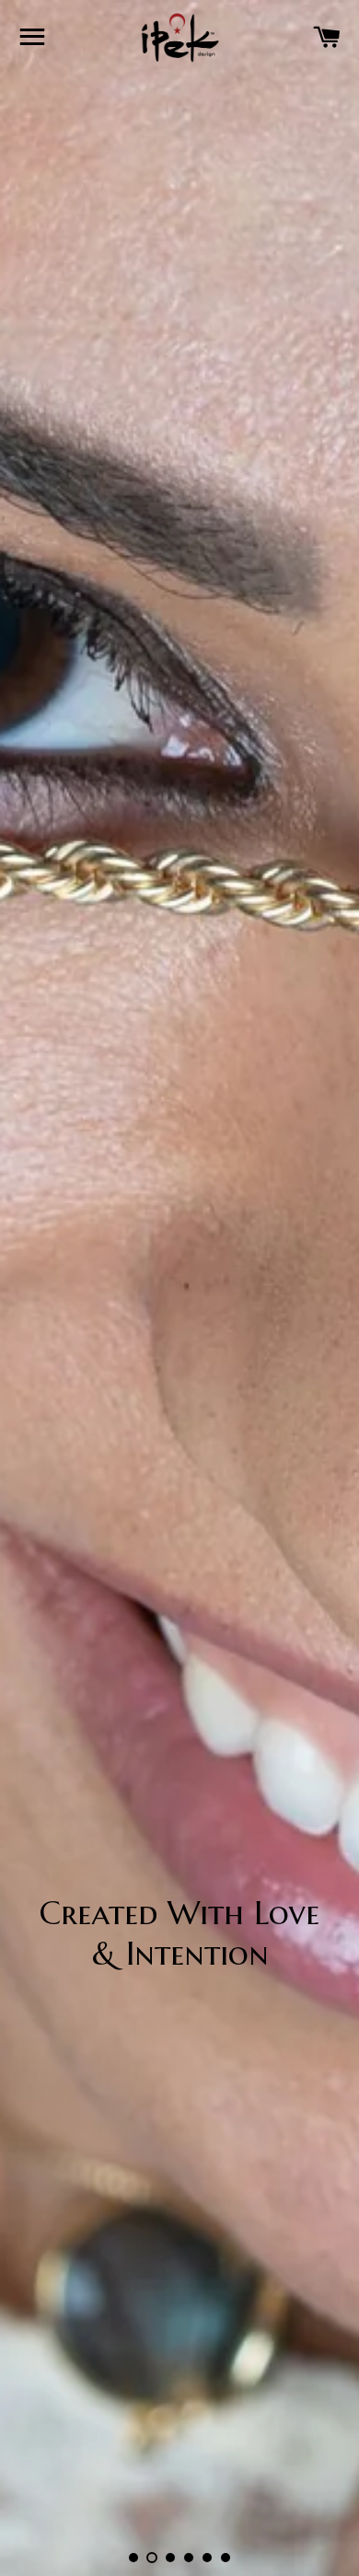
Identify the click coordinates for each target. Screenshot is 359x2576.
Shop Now (173, 2023)
